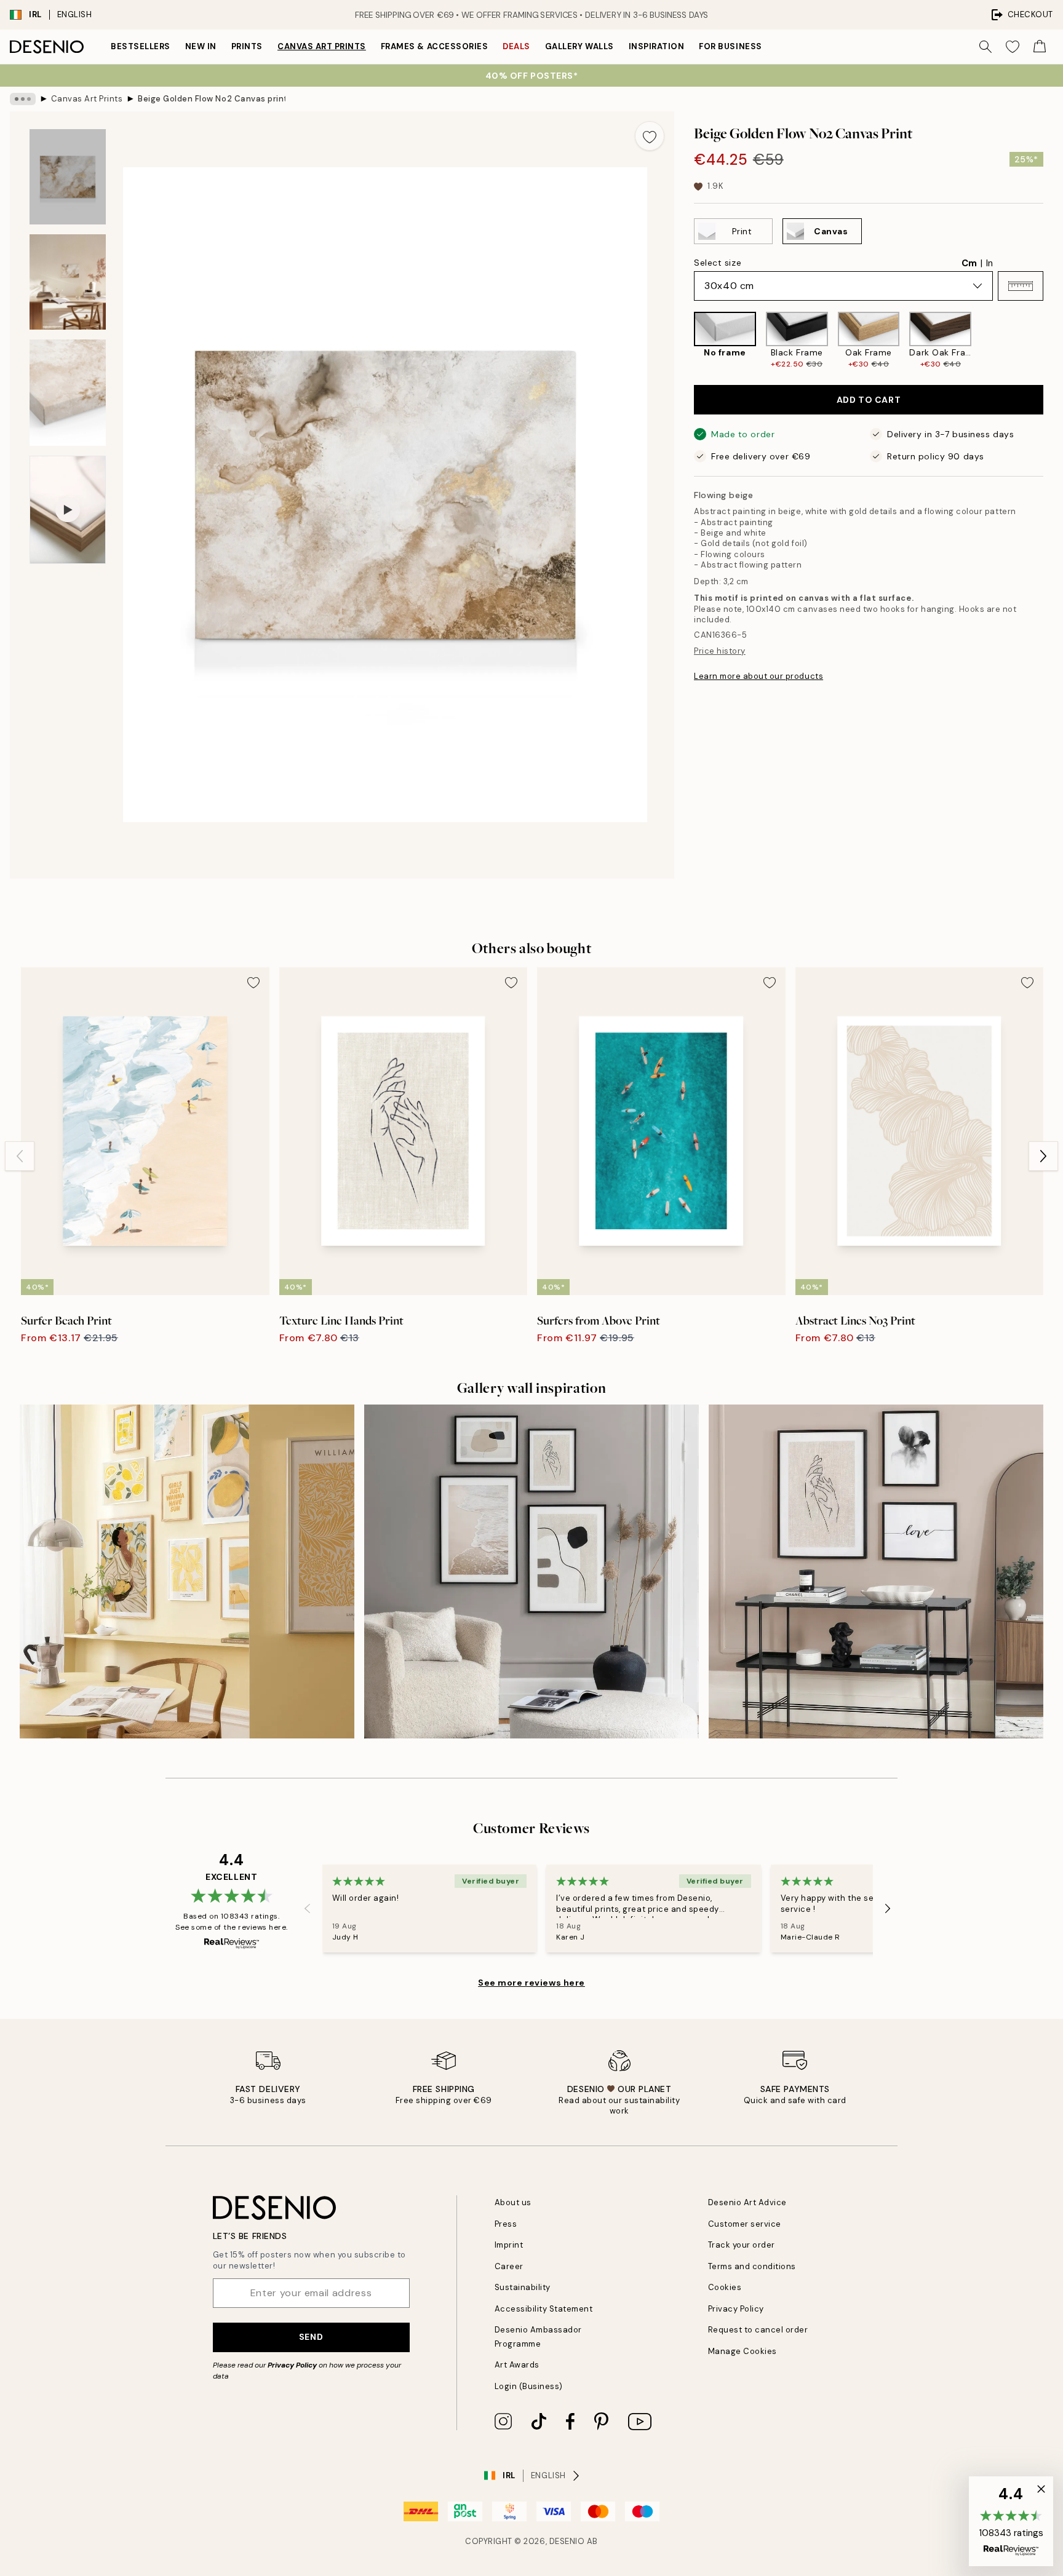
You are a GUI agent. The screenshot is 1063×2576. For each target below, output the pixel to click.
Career (509, 2266)
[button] (1021, 286)
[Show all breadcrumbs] (23, 99)
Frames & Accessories (434, 46)
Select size (718, 263)
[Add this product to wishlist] (650, 136)
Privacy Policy (292, 2365)
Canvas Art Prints (322, 46)
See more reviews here (531, 1983)
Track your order (742, 2245)
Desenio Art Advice (747, 2202)
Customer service (745, 2224)
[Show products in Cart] (1040, 47)
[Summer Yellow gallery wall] (187, 1572)
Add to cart (869, 400)
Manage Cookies (743, 2351)
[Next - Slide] (1053, 340)
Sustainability (523, 2287)
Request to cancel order (758, 2330)
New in (201, 46)
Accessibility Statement (544, 2309)
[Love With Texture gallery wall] (876, 1572)
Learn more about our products (758, 676)
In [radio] (989, 263)
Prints (247, 46)
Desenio (567, 2541)
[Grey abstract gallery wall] (531, 1572)
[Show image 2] (68, 282)
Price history (720, 651)
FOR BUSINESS (730, 46)
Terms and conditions (752, 2266)
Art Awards (517, 2365)
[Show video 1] (68, 510)
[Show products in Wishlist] (1013, 47)
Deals (516, 46)
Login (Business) (529, 2386)
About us (513, 2202)
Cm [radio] (969, 263)
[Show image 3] (68, 393)
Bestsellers (141, 46)
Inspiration (657, 46)
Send (311, 2337)
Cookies (725, 2287)
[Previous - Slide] (684, 340)
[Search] (985, 47)
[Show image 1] (68, 177)
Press (506, 2224)
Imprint (509, 2245)
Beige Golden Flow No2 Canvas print (212, 99)
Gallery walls (579, 46)
